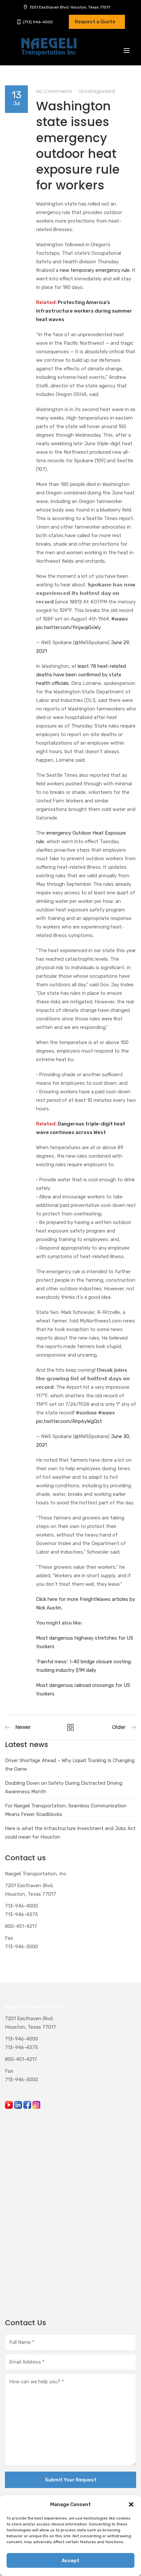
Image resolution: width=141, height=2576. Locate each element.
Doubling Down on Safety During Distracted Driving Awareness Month (64, 1787)
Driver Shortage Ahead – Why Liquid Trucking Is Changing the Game (70, 1765)
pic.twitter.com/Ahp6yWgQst (69, 1421)
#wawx (120, 619)
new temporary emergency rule (95, 270)
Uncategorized (97, 91)
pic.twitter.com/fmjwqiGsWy (68, 627)
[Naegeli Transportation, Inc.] (49, 51)
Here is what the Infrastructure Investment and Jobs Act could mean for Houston (70, 1833)
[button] (131, 2504)
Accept (70, 2561)
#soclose (86, 1413)
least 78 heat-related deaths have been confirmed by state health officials (81, 675)
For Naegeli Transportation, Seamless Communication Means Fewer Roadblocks (66, 1810)
